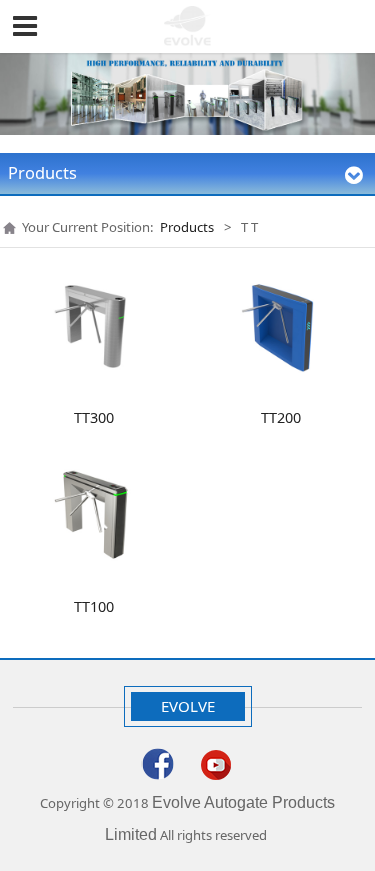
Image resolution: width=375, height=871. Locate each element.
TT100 (94, 606)
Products (187, 227)
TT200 (281, 417)
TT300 (94, 417)
